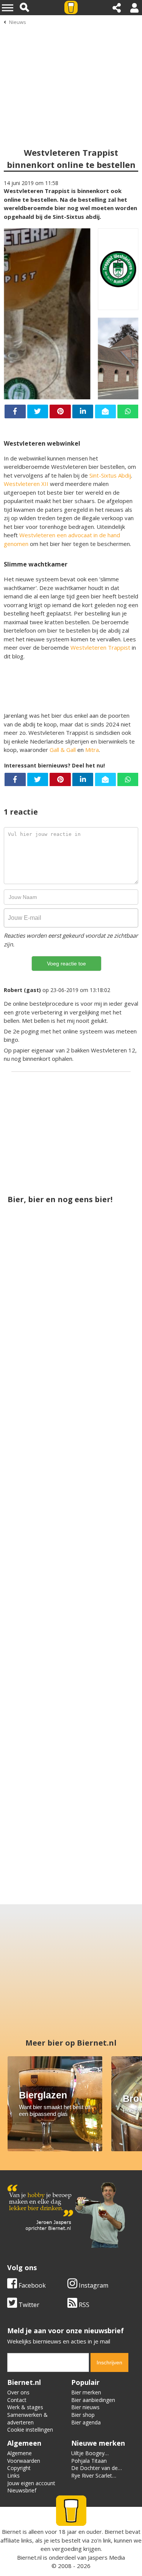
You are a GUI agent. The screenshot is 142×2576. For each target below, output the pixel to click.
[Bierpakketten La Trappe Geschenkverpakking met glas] (71, 1623)
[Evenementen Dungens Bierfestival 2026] (104, 1716)
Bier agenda (86, 2422)
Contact (17, 2400)
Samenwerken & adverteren (27, 2419)
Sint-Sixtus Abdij (110, 475)
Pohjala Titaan (89, 2461)
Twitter (28, 2305)
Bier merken (86, 2392)
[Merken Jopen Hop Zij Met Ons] (38, 1348)
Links (13, 2476)
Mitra (92, 750)
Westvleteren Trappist (100, 647)
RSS (83, 2305)
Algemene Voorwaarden (24, 2457)
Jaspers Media (106, 2557)
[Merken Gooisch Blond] (104, 1348)
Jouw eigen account (31, 2483)
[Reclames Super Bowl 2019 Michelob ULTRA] (38, 1532)
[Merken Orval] (71, 1807)
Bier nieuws (85, 2407)
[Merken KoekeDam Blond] (38, 1716)
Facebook (31, 2285)
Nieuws (18, 22)
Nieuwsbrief (22, 2490)
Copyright (19, 2468)
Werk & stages (25, 2407)
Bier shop (83, 2415)
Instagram (93, 2285)
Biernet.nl (29, 2557)
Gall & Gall (63, 750)
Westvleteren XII (26, 484)
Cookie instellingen (30, 2430)
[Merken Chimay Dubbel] (104, 1532)
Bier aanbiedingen (93, 2400)
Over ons (18, 2392)
